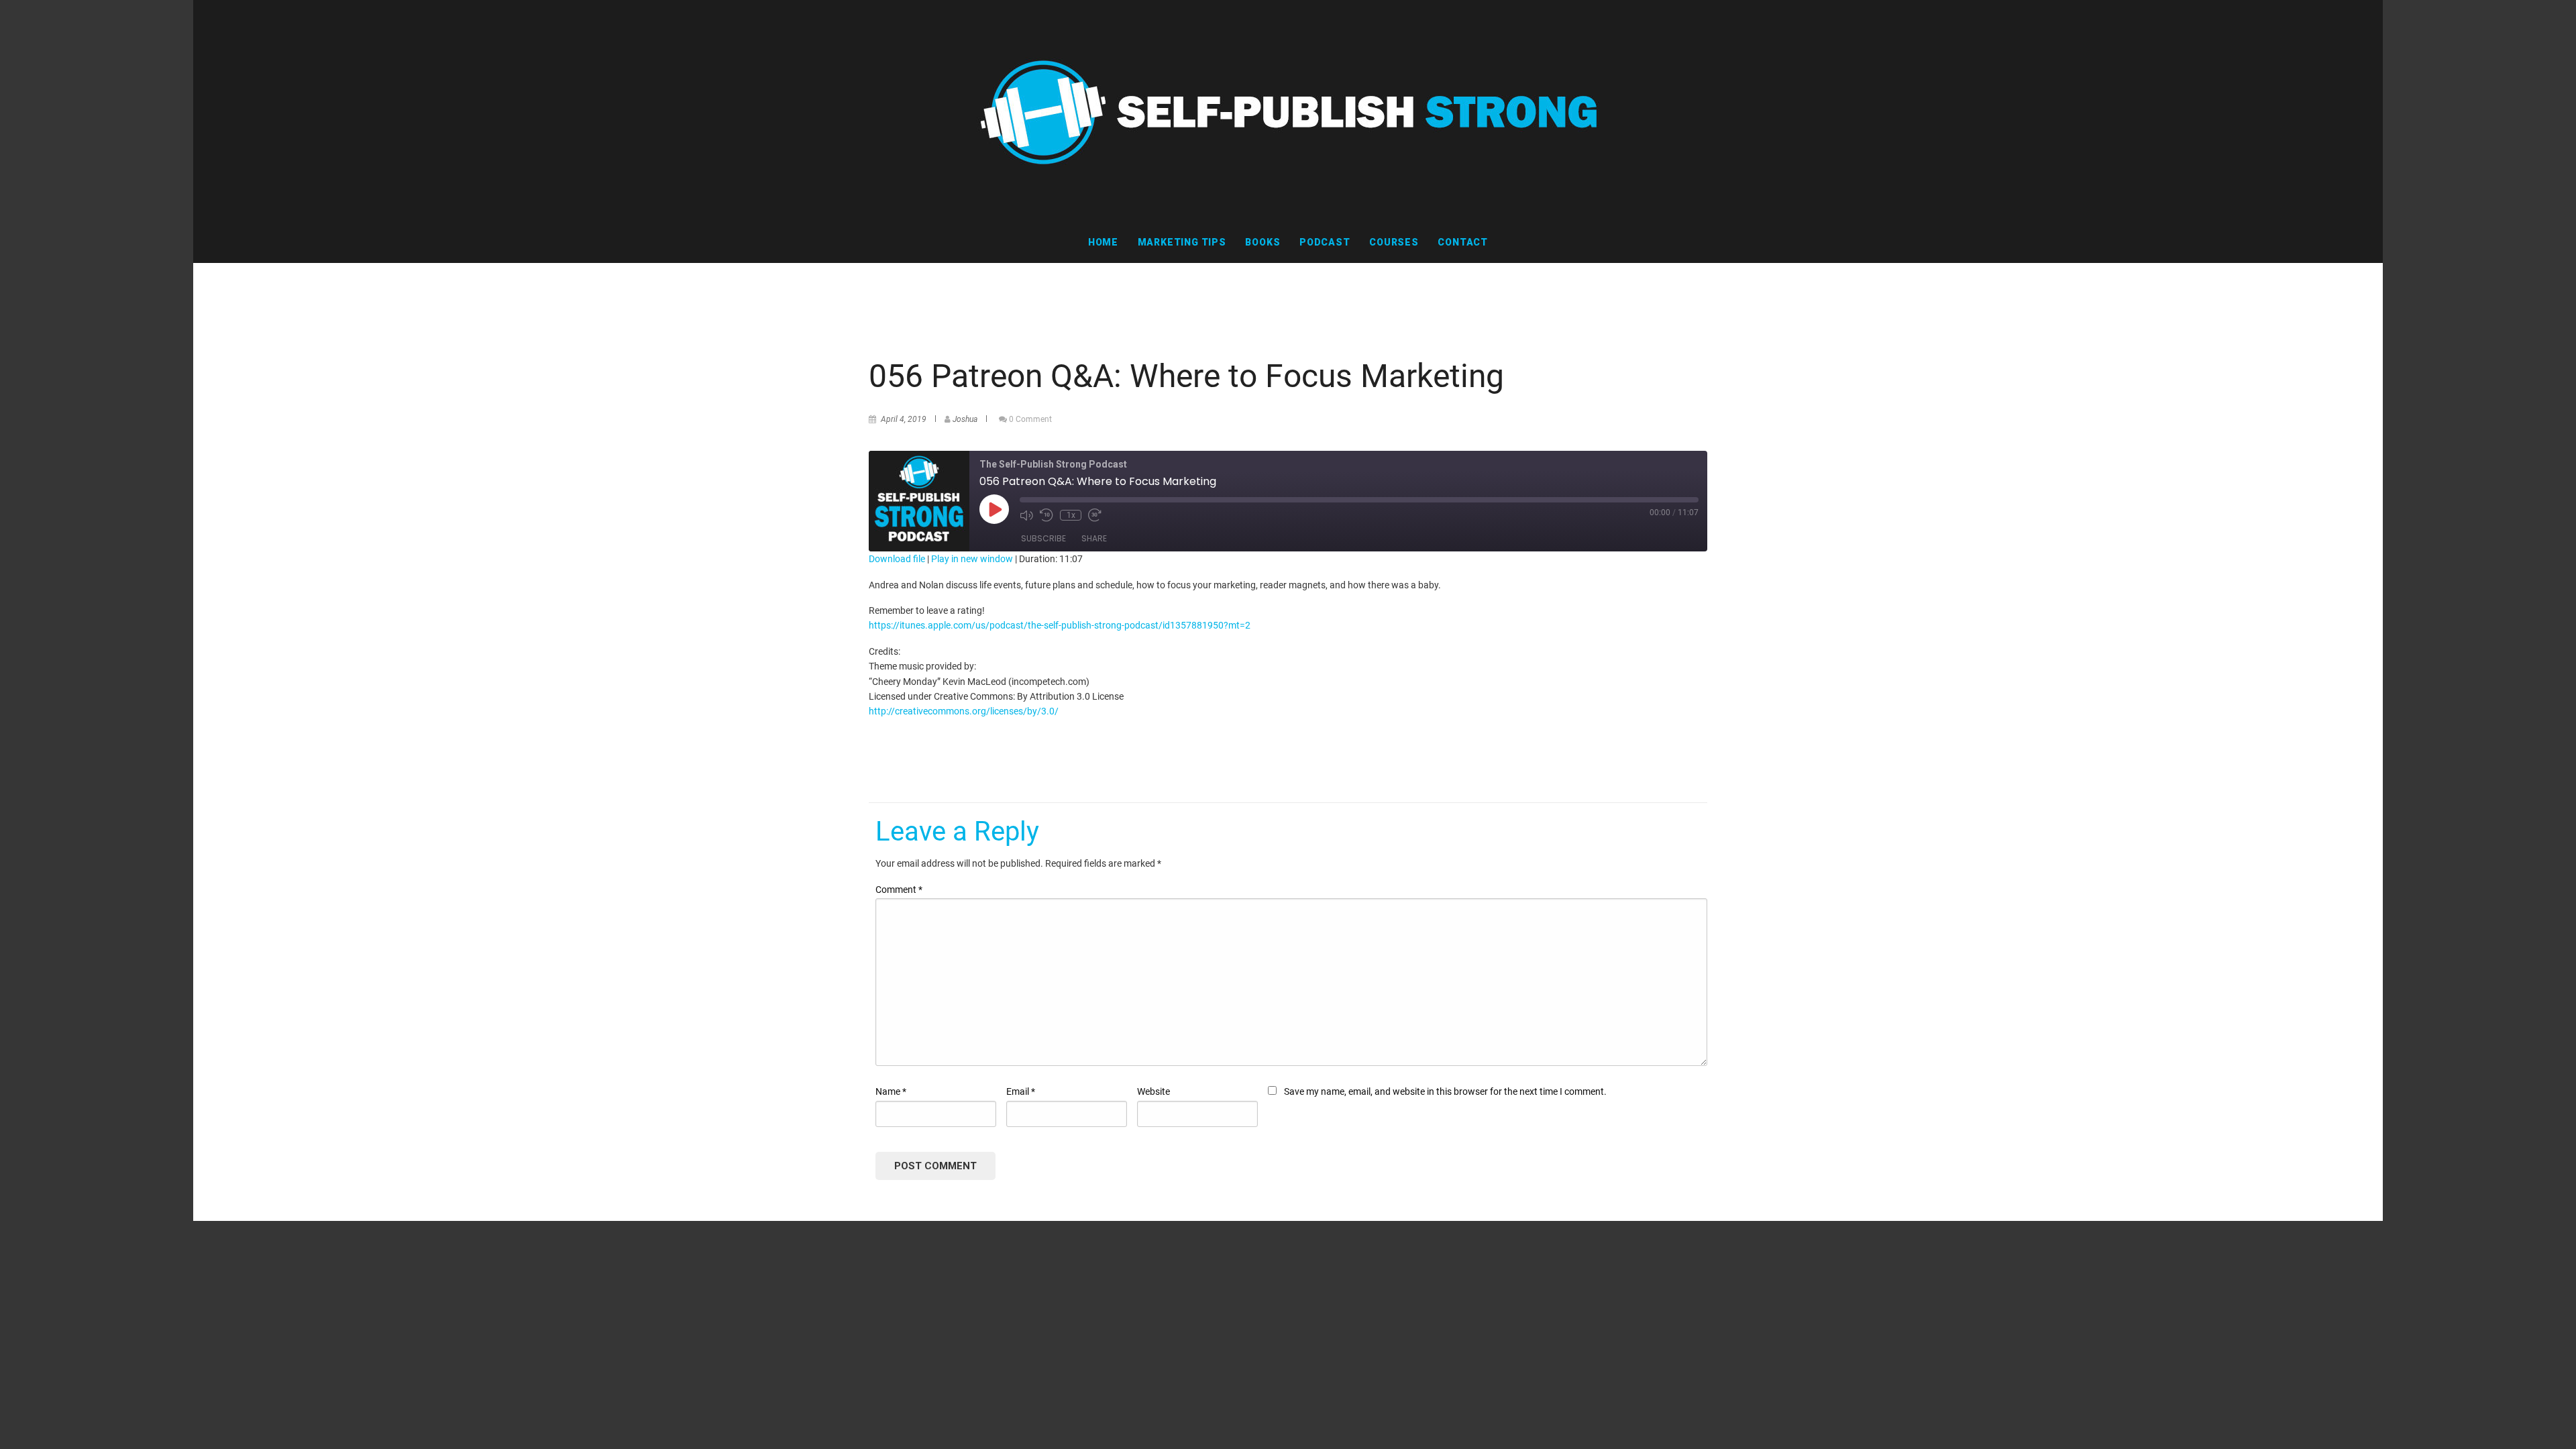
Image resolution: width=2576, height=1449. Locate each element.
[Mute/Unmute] (1026, 515)
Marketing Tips (1182, 242)
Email (1021, 1091)
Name (891, 1091)
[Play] (994, 509)
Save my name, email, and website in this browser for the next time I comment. (1445, 1091)
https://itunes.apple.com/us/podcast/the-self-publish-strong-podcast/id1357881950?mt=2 (1060, 625)
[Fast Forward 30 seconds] (1095, 515)
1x (1071, 515)
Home (1103, 242)
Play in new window (972, 559)
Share (1094, 538)
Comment (899, 890)
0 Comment (1030, 419)
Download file (897, 559)
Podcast (1325, 242)
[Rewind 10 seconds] (1046, 515)
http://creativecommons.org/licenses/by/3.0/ (964, 711)
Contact (1463, 242)
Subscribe (1043, 538)
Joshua (965, 419)
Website (1153, 1091)
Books (1263, 242)
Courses (1394, 242)
